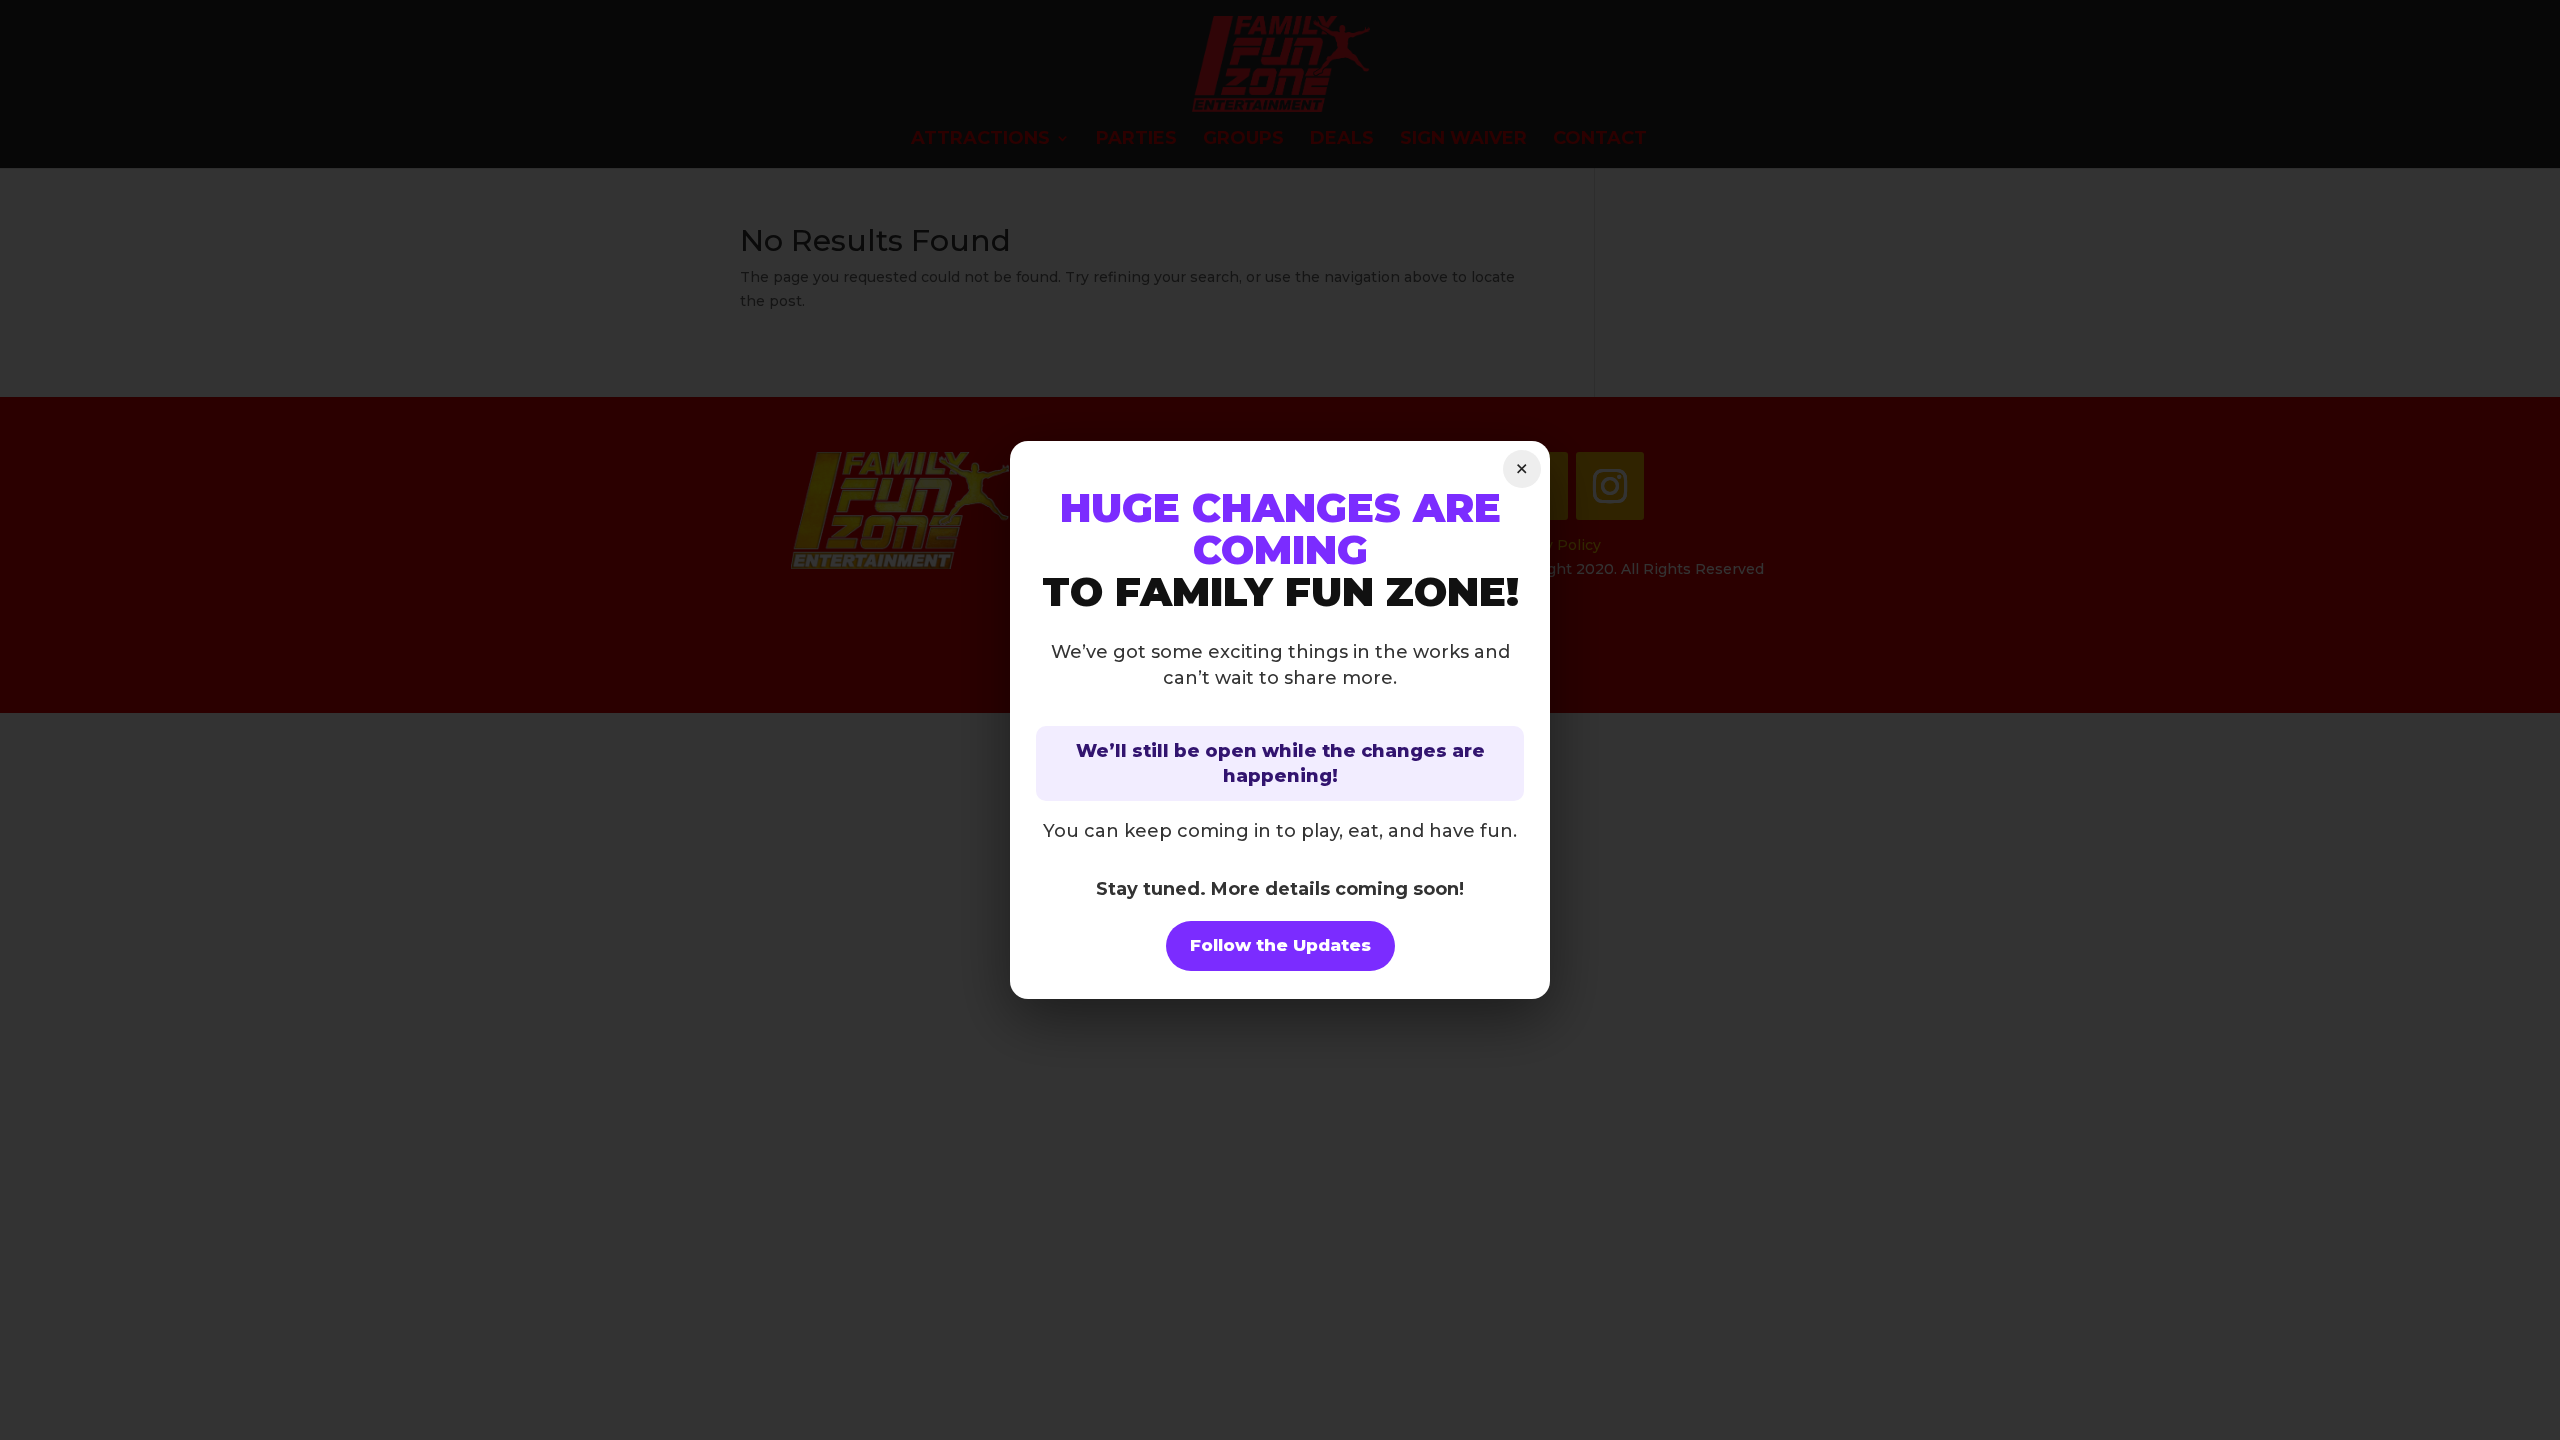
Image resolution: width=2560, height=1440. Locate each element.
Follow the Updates (1280, 945)
